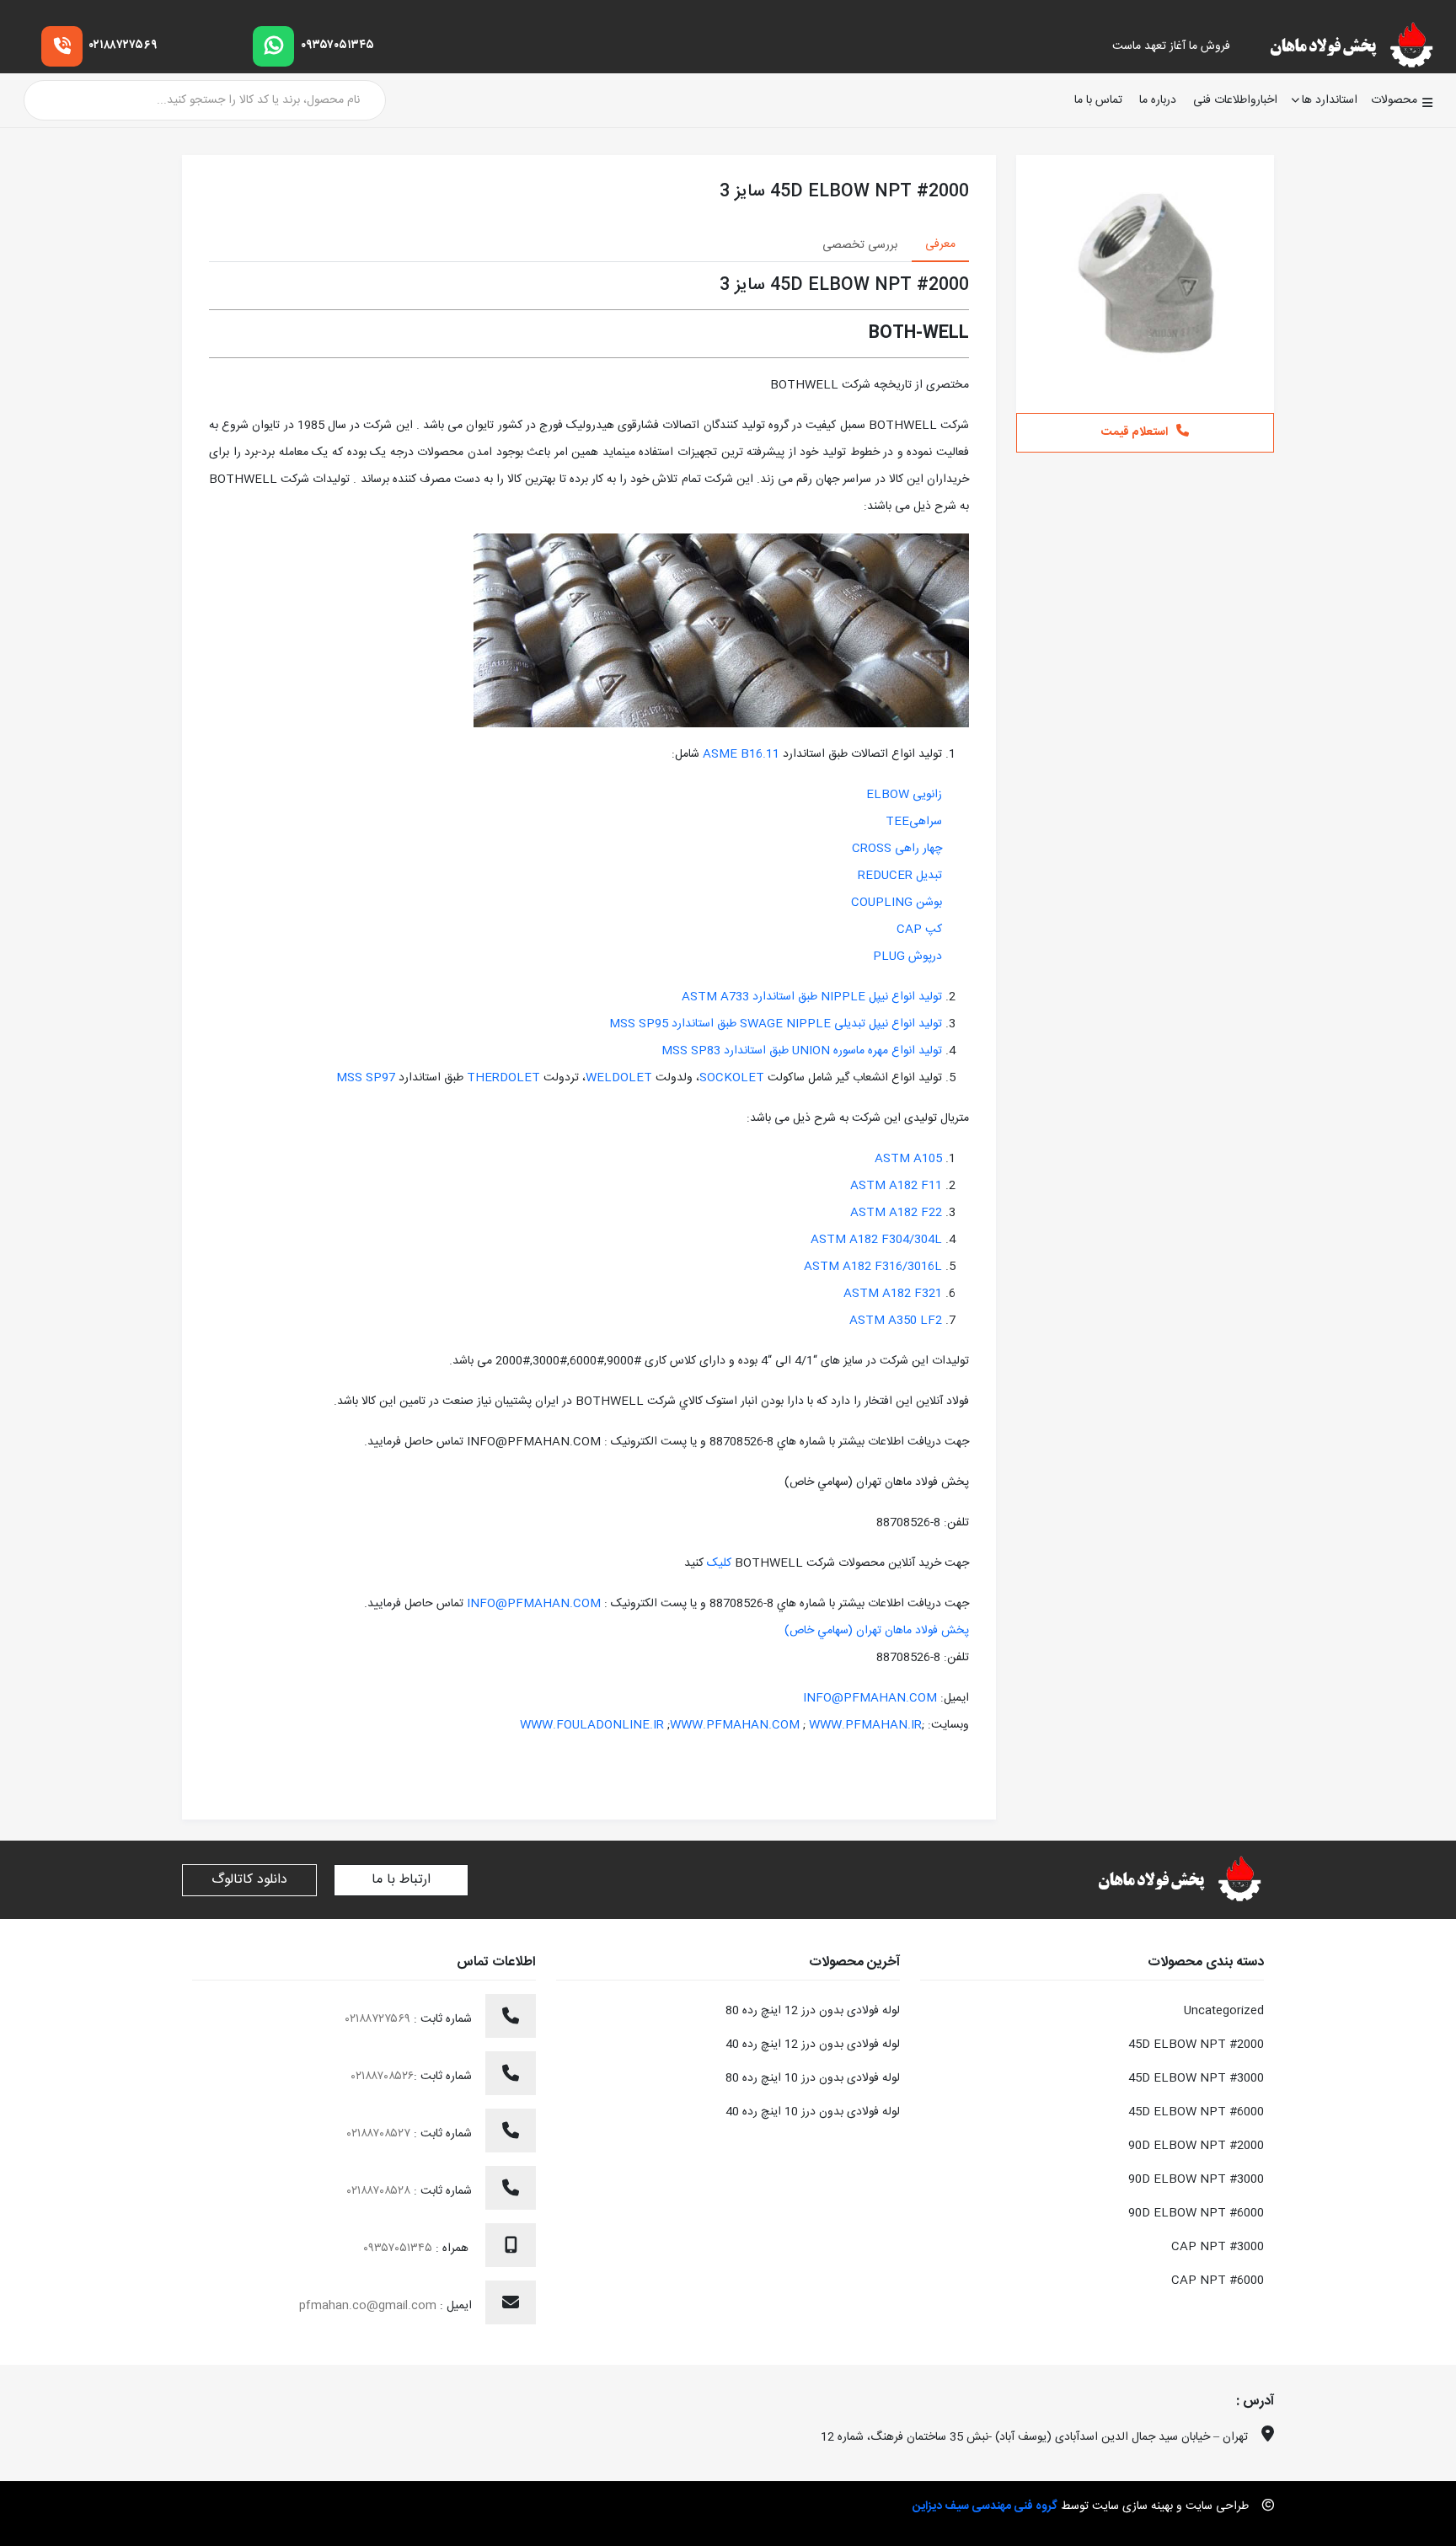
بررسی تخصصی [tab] (860, 245)
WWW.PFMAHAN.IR (865, 1725)
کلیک (717, 1563)
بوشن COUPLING (897, 903)
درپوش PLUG (907, 957)
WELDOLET (619, 1078)
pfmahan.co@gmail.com (368, 2306)
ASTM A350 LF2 (896, 1321)
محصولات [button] (1394, 100)
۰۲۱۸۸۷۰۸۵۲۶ (383, 2077)
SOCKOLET (732, 1078)
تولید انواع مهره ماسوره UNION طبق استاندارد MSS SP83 (802, 1051)
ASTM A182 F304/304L (876, 1240)
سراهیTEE (914, 822)
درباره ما (1158, 101)
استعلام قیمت (1135, 432)
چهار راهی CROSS (897, 849)
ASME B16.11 (741, 754)
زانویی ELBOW (904, 795)
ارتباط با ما (401, 1880)
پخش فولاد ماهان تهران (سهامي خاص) (877, 1631)
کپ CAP (919, 930)
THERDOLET (502, 1078)
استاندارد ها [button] (1330, 100)
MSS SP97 (366, 1078)
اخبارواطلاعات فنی (1235, 101)
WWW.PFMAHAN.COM (735, 1725)
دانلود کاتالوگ (249, 1880)
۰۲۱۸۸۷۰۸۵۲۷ (380, 2134)
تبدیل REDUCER (900, 876)
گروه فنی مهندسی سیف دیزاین (985, 2506)
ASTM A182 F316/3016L (873, 1267)
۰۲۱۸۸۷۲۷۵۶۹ (123, 46)
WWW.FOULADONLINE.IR (592, 1725)
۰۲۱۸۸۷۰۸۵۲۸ (380, 2191)
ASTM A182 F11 (896, 1186)
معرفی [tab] (940, 244)
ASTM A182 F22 (896, 1213)
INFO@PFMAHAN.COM (534, 1604)
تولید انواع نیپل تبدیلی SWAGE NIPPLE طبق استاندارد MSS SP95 (776, 1024)
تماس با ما (1098, 101)
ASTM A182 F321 (893, 1294)
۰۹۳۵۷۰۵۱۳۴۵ (337, 46)
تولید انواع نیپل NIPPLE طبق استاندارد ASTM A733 (812, 997)
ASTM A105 (908, 1159)
